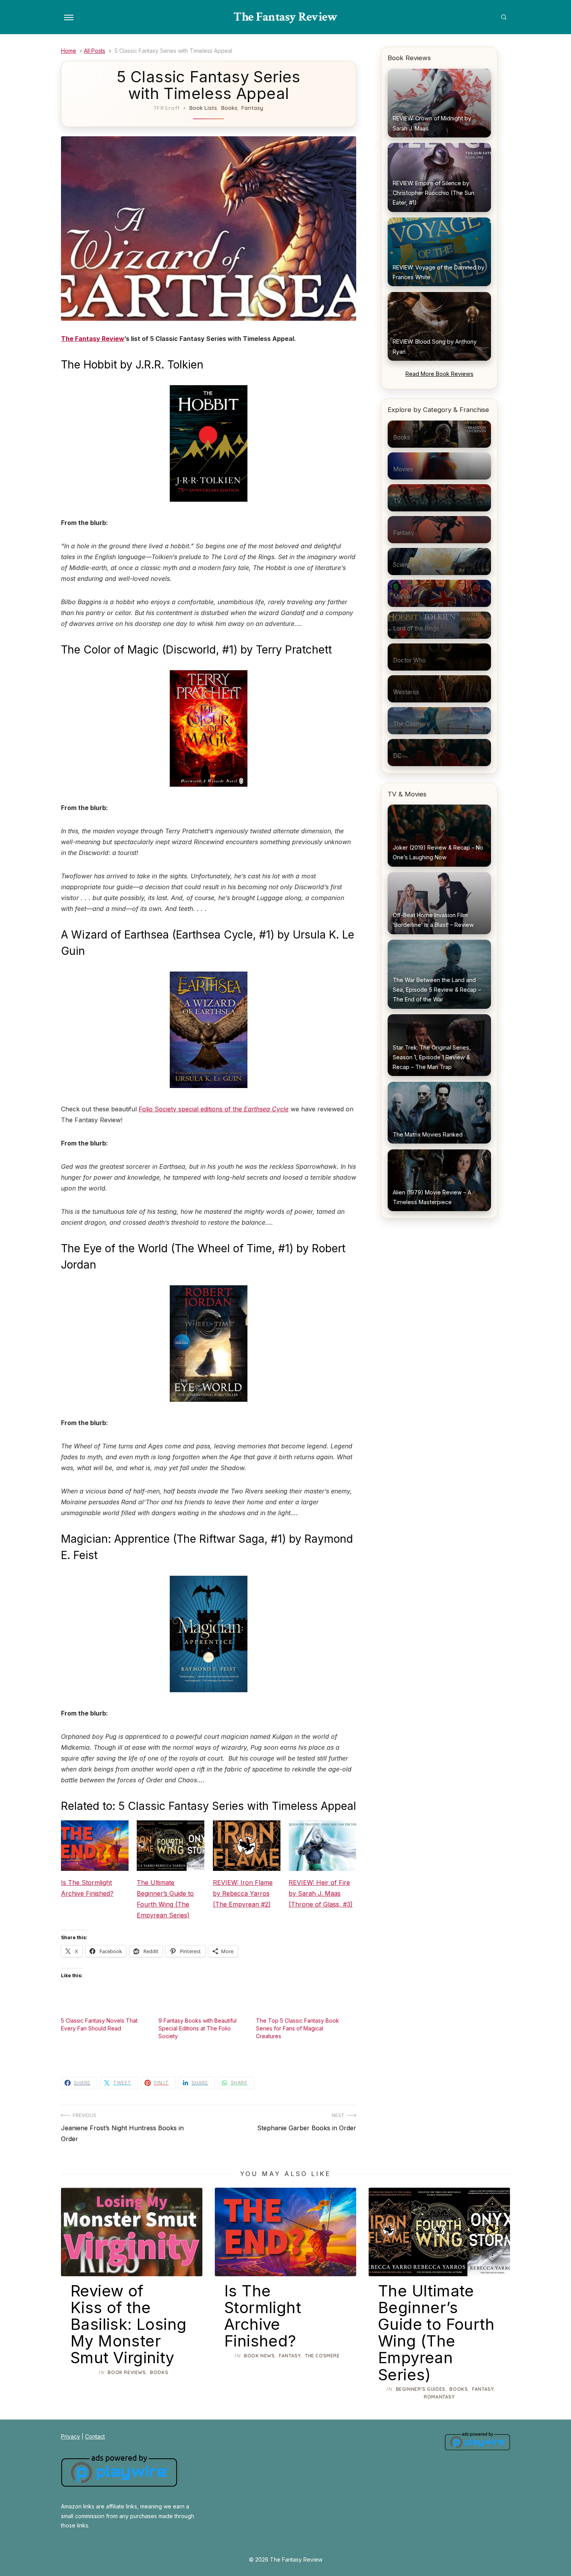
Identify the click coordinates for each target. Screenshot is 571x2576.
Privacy (71, 2436)
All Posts (95, 51)
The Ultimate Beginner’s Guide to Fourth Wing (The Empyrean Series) (165, 1899)
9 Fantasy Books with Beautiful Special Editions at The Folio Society (198, 2028)
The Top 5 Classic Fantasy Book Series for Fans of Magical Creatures (298, 2028)
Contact (95, 2436)
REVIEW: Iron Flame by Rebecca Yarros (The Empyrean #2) (243, 1893)
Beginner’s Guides (421, 2389)
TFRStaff (167, 108)
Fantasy (252, 108)
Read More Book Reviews (440, 374)
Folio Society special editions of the (214, 1109)
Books (229, 108)
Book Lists (203, 108)
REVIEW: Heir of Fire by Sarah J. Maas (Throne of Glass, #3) (321, 1893)
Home (69, 51)
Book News (259, 2356)
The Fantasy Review (285, 17)
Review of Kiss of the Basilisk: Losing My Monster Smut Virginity (128, 2324)
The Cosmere (322, 2356)
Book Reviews (127, 2372)
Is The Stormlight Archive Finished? (87, 1888)
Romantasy (439, 2397)
